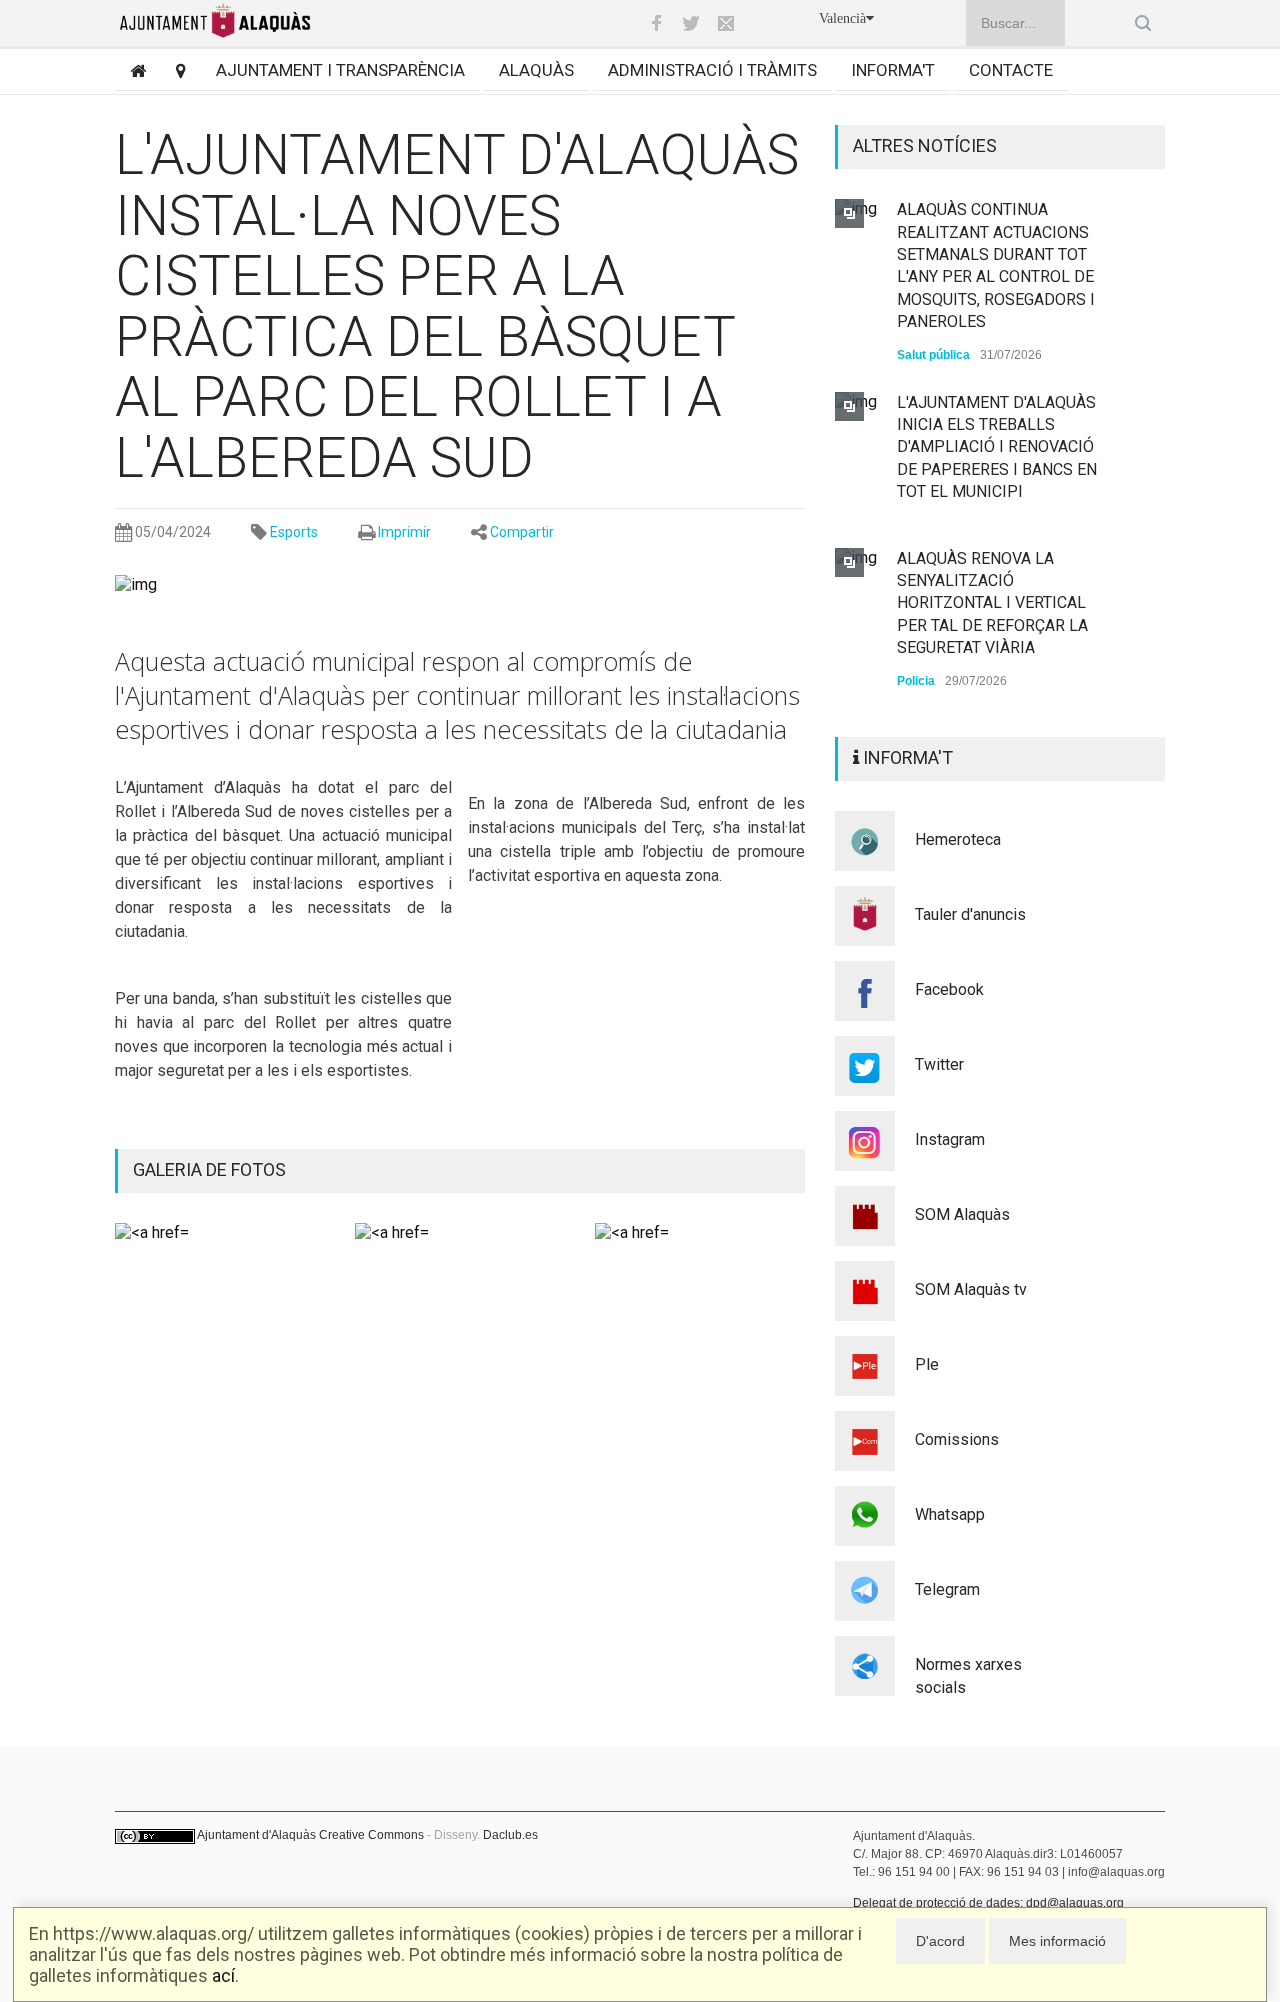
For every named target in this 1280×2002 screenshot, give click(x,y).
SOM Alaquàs (962, 1214)
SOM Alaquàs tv (971, 1289)
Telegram (947, 1589)
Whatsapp (950, 1514)
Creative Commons (371, 1835)
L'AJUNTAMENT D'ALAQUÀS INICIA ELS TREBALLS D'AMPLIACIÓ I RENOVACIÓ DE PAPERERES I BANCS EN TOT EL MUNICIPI (997, 447)
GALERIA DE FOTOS (209, 1169)
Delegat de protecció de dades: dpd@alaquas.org (988, 1903)
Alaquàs (536, 70)
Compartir (522, 532)
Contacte (1011, 70)
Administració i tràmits (712, 70)
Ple (927, 1364)
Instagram (950, 1139)
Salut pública (933, 355)
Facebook (949, 989)
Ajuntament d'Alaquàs (256, 1835)
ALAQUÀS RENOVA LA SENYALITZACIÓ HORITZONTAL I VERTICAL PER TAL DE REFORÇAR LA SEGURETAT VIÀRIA (992, 603)
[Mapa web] (173, 70)
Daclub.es (510, 1835)
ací (223, 1975)
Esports (294, 532)
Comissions (957, 1439)
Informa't (893, 70)
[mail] (726, 23)
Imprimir (404, 532)
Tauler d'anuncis (970, 914)
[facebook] (656, 23)
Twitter (939, 1064)
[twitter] (691, 23)
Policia (916, 681)
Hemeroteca (958, 839)
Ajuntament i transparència (340, 70)
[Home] (130, 70)
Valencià (842, 18)
